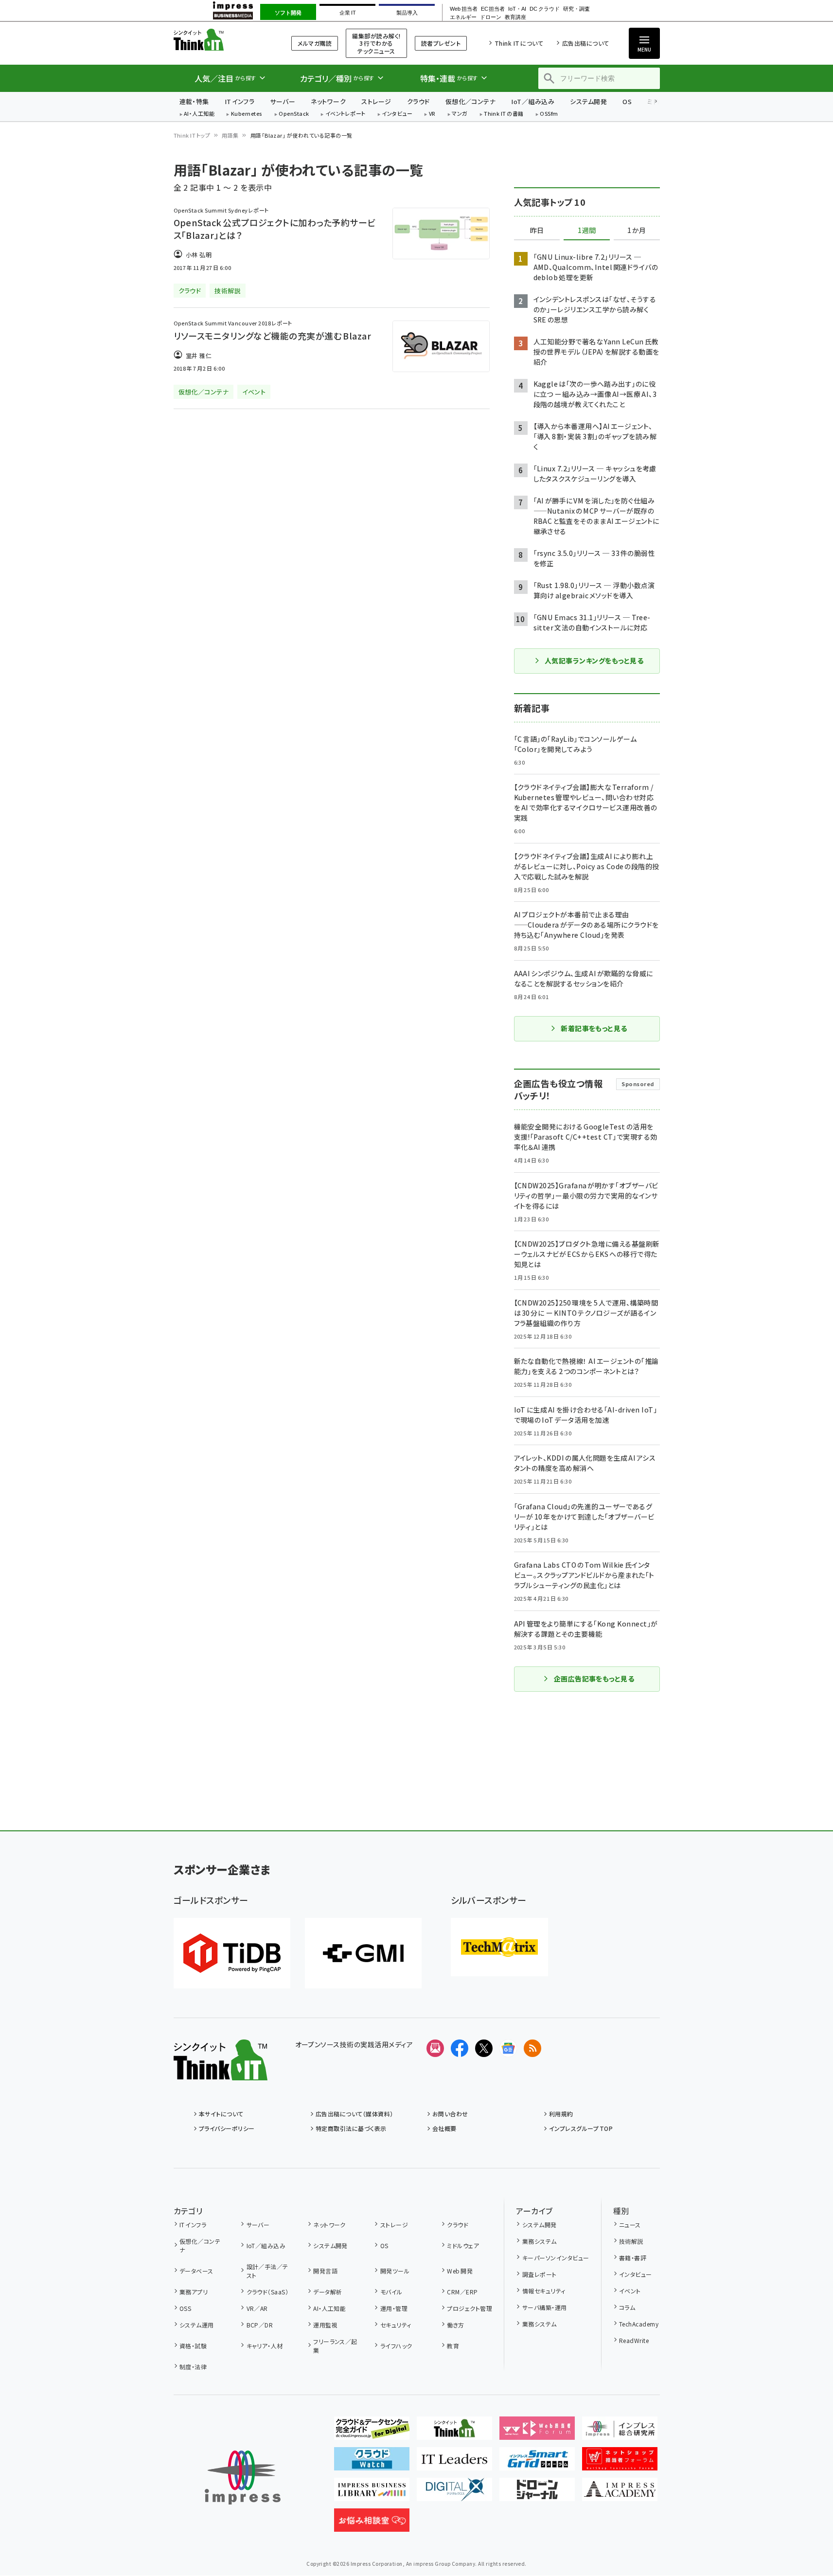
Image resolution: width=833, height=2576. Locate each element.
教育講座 (515, 17)
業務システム (539, 2241)
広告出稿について (585, 43)
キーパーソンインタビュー (556, 2258)
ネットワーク (328, 101)
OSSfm (549, 114)
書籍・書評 (633, 2258)
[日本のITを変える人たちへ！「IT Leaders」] (454, 2463)
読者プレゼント (441, 43)
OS (627, 101)
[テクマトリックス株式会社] (499, 1947)
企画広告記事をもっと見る (594, 1679)
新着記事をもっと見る (594, 1028)
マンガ (460, 114)
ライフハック (396, 2346)
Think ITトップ (192, 135)
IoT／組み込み (533, 101)
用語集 (230, 135)
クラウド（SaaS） (267, 2292)
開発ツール (395, 2271)
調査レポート (539, 2274)
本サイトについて (221, 2114)
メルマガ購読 (315, 43)
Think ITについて (519, 43)
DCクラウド (544, 9)
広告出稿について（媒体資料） (354, 2114)
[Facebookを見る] (460, 2048)
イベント (630, 2291)
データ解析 (328, 2292)
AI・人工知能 (199, 114)
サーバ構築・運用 (544, 2307)
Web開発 (460, 2271)
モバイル (391, 2292)
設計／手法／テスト (267, 2271)
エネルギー (463, 17)
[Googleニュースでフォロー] (508, 2048)
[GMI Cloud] (363, 1953)
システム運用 (197, 2325)
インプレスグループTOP (581, 2128)
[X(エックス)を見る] (484, 2048)
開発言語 (325, 2271)
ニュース (630, 2225)
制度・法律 (193, 2367)
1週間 (587, 231)
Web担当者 (463, 9)
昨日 (537, 231)
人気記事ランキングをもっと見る (594, 661)
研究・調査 (576, 9)
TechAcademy (639, 2324)
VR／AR (257, 2308)
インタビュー (397, 114)
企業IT (347, 13)
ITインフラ (240, 101)
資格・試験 (193, 2346)
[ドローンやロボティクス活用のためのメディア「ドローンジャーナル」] (537, 2493)
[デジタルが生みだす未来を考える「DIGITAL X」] (454, 2493)
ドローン (491, 17)
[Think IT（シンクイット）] (221, 2073)
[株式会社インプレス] (243, 2478)
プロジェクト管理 (470, 2308)
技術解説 (631, 2241)
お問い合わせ (450, 2114)
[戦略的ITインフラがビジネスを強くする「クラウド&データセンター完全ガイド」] (372, 2432)
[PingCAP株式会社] (232, 1953)
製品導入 (407, 13)
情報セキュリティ (544, 2291)
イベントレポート (346, 114)
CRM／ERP (462, 2292)
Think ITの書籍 (504, 114)
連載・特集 (194, 101)
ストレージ (376, 101)
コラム (627, 2307)
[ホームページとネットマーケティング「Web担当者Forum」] (537, 2432)
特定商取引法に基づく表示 (351, 2128)
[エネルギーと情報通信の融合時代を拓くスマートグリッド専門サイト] (537, 2463)
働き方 (455, 2325)
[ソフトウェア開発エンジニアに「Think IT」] (454, 2432)
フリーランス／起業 (335, 2346)
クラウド (418, 101)
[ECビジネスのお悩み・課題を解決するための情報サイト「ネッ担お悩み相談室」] (372, 2524)
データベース (196, 2271)
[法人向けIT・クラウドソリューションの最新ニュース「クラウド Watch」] (372, 2463)
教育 (453, 2346)
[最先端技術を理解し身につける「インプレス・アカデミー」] (620, 2493)
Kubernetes (247, 114)
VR (432, 114)
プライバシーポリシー (227, 2128)
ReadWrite (634, 2340)
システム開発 (588, 101)
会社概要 (444, 2128)
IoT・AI (517, 9)
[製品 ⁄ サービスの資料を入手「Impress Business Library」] (372, 2493)
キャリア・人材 (265, 2346)
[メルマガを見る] (435, 2048)
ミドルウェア (463, 2245)
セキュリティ (396, 2325)
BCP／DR (260, 2325)
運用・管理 (394, 2308)
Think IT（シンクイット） (221, 40)
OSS (185, 2308)
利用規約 (561, 2114)
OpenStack (294, 114)
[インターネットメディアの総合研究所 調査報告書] (620, 2432)
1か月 (637, 231)
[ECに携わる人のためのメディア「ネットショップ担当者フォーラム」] (620, 2463)
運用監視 (325, 2325)
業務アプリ (194, 2292)
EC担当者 (493, 9)
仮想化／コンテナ (471, 101)
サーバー (283, 101)
